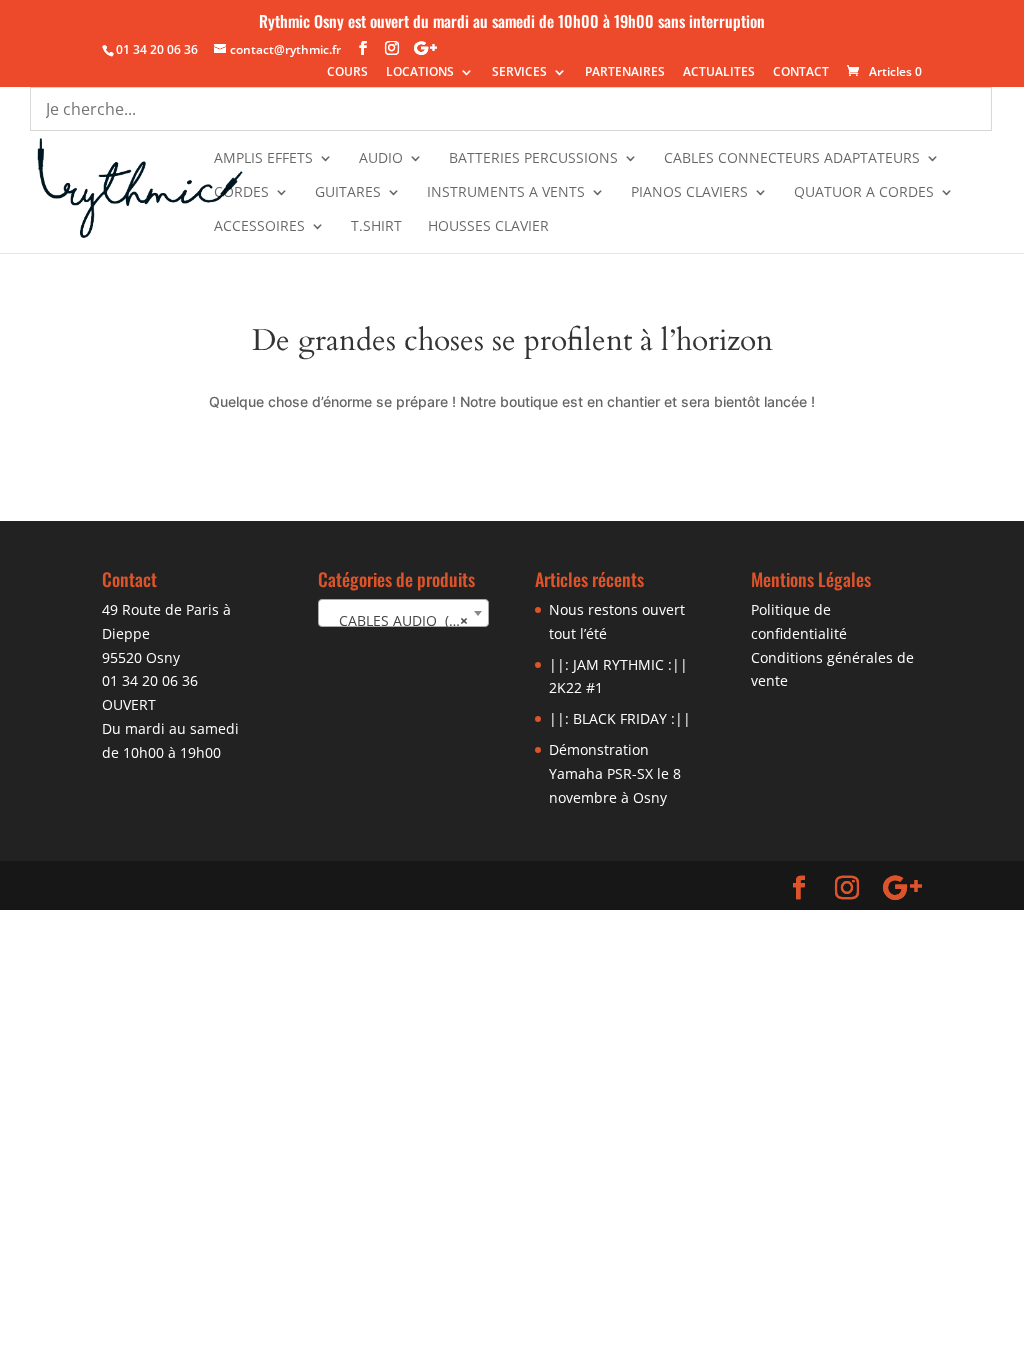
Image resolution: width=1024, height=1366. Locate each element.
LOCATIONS (420, 73)
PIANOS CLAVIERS (689, 193)
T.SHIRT (376, 227)
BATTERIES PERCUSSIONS (533, 159)
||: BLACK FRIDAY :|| (620, 718)
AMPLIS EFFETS (263, 159)
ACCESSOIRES (259, 227)
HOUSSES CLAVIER (488, 227)
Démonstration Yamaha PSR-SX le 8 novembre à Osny (615, 773)
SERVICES (519, 73)
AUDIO (381, 159)
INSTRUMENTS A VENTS (506, 193)
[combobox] (403, 613)
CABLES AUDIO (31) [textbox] (398, 620)
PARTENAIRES (625, 73)
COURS (347, 73)
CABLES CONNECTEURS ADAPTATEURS (792, 159)
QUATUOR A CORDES (864, 193)
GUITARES (348, 193)
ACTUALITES (719, 73)
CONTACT (801, 73)
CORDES (241, 193)
